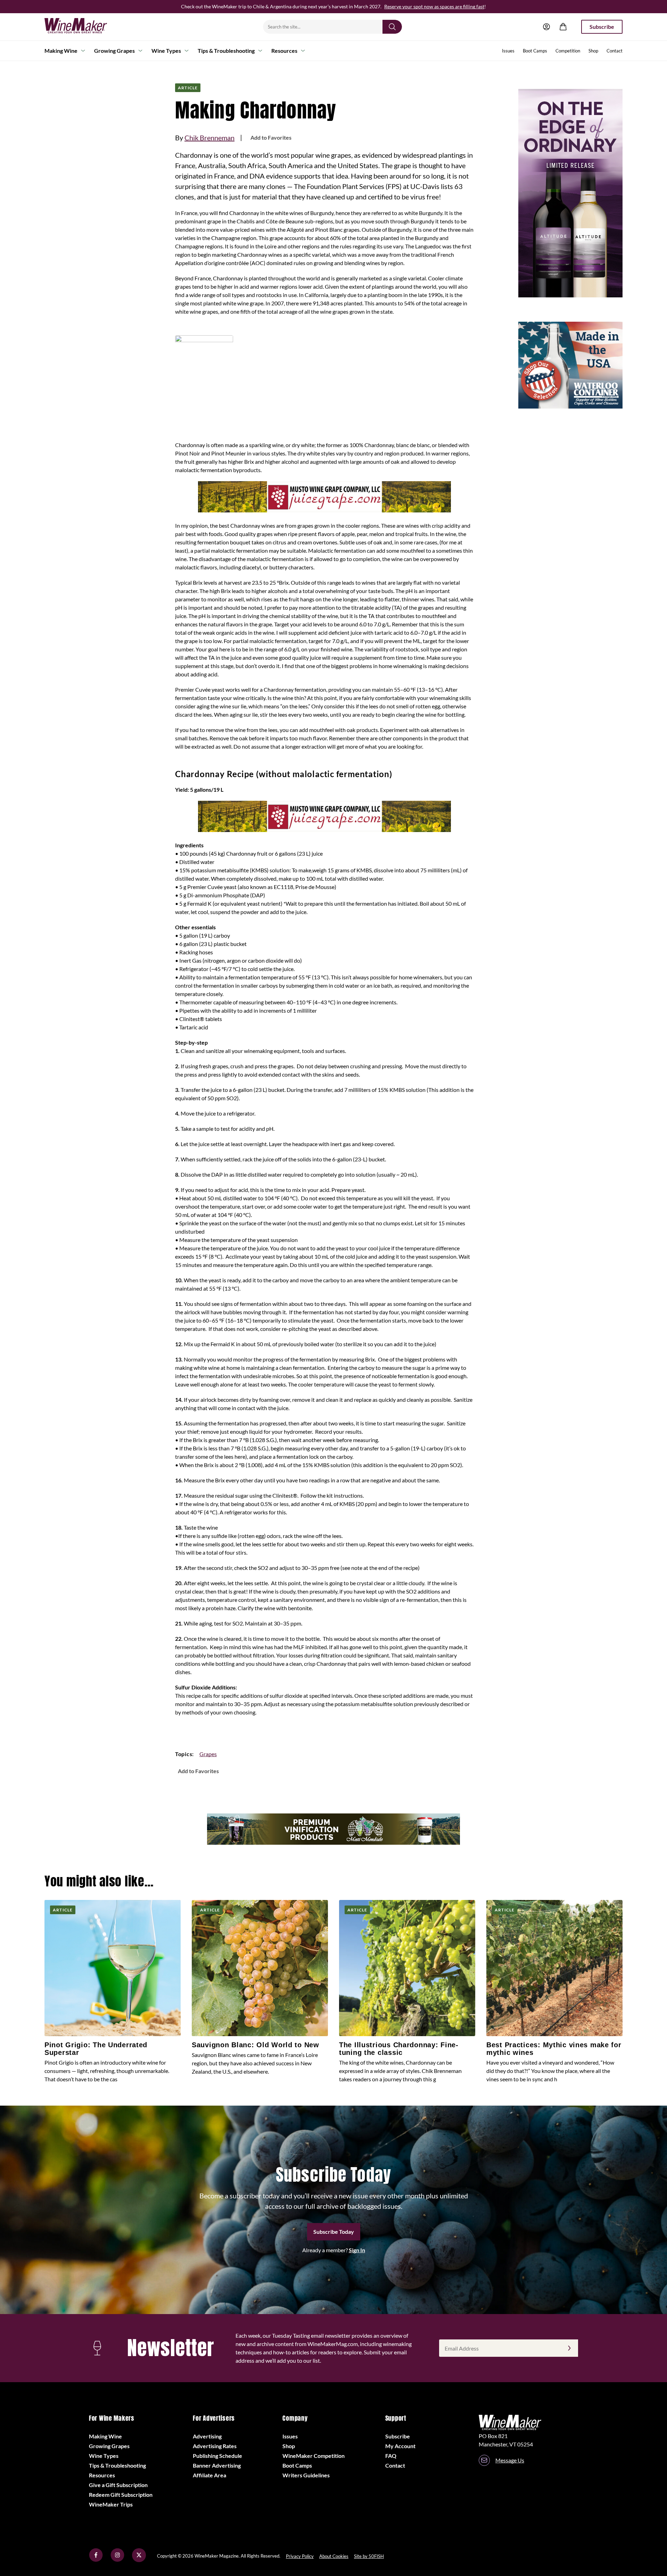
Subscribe (602, 27)
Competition (568, 51)
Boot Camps (535, 51)
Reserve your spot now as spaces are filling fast (434, 6)
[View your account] (546, 27)
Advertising (207, 2436)
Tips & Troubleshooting (226, 51)
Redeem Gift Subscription (121, 2495)
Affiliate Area (209, 2475)
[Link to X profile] (139, 2560)
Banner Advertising (217, 2465)
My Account (400, 2446)
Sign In (357, 2250)
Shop (593, 51)
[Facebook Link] (96, 2560)
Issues (508, 51)
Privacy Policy (300, 2556)
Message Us (510, 2460)
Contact (615, 51)
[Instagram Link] (117, 2560)
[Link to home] (85, 27)
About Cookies (334, 2556)
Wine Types (166, 51)
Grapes (208, 1754)
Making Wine (61, 51)
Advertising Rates (215, 2446)
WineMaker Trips (111, 2504)
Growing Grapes (114, 51)
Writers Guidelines (306, 2475)
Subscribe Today (334, 2232)
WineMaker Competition (314, 2456)
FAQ (391, 2456)
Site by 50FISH (369, 2556)
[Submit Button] (392, 27)
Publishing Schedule (217, 2456)
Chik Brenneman (209, 138)
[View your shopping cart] (563, 27)
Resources (284, 51)
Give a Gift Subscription (118, 2485)
